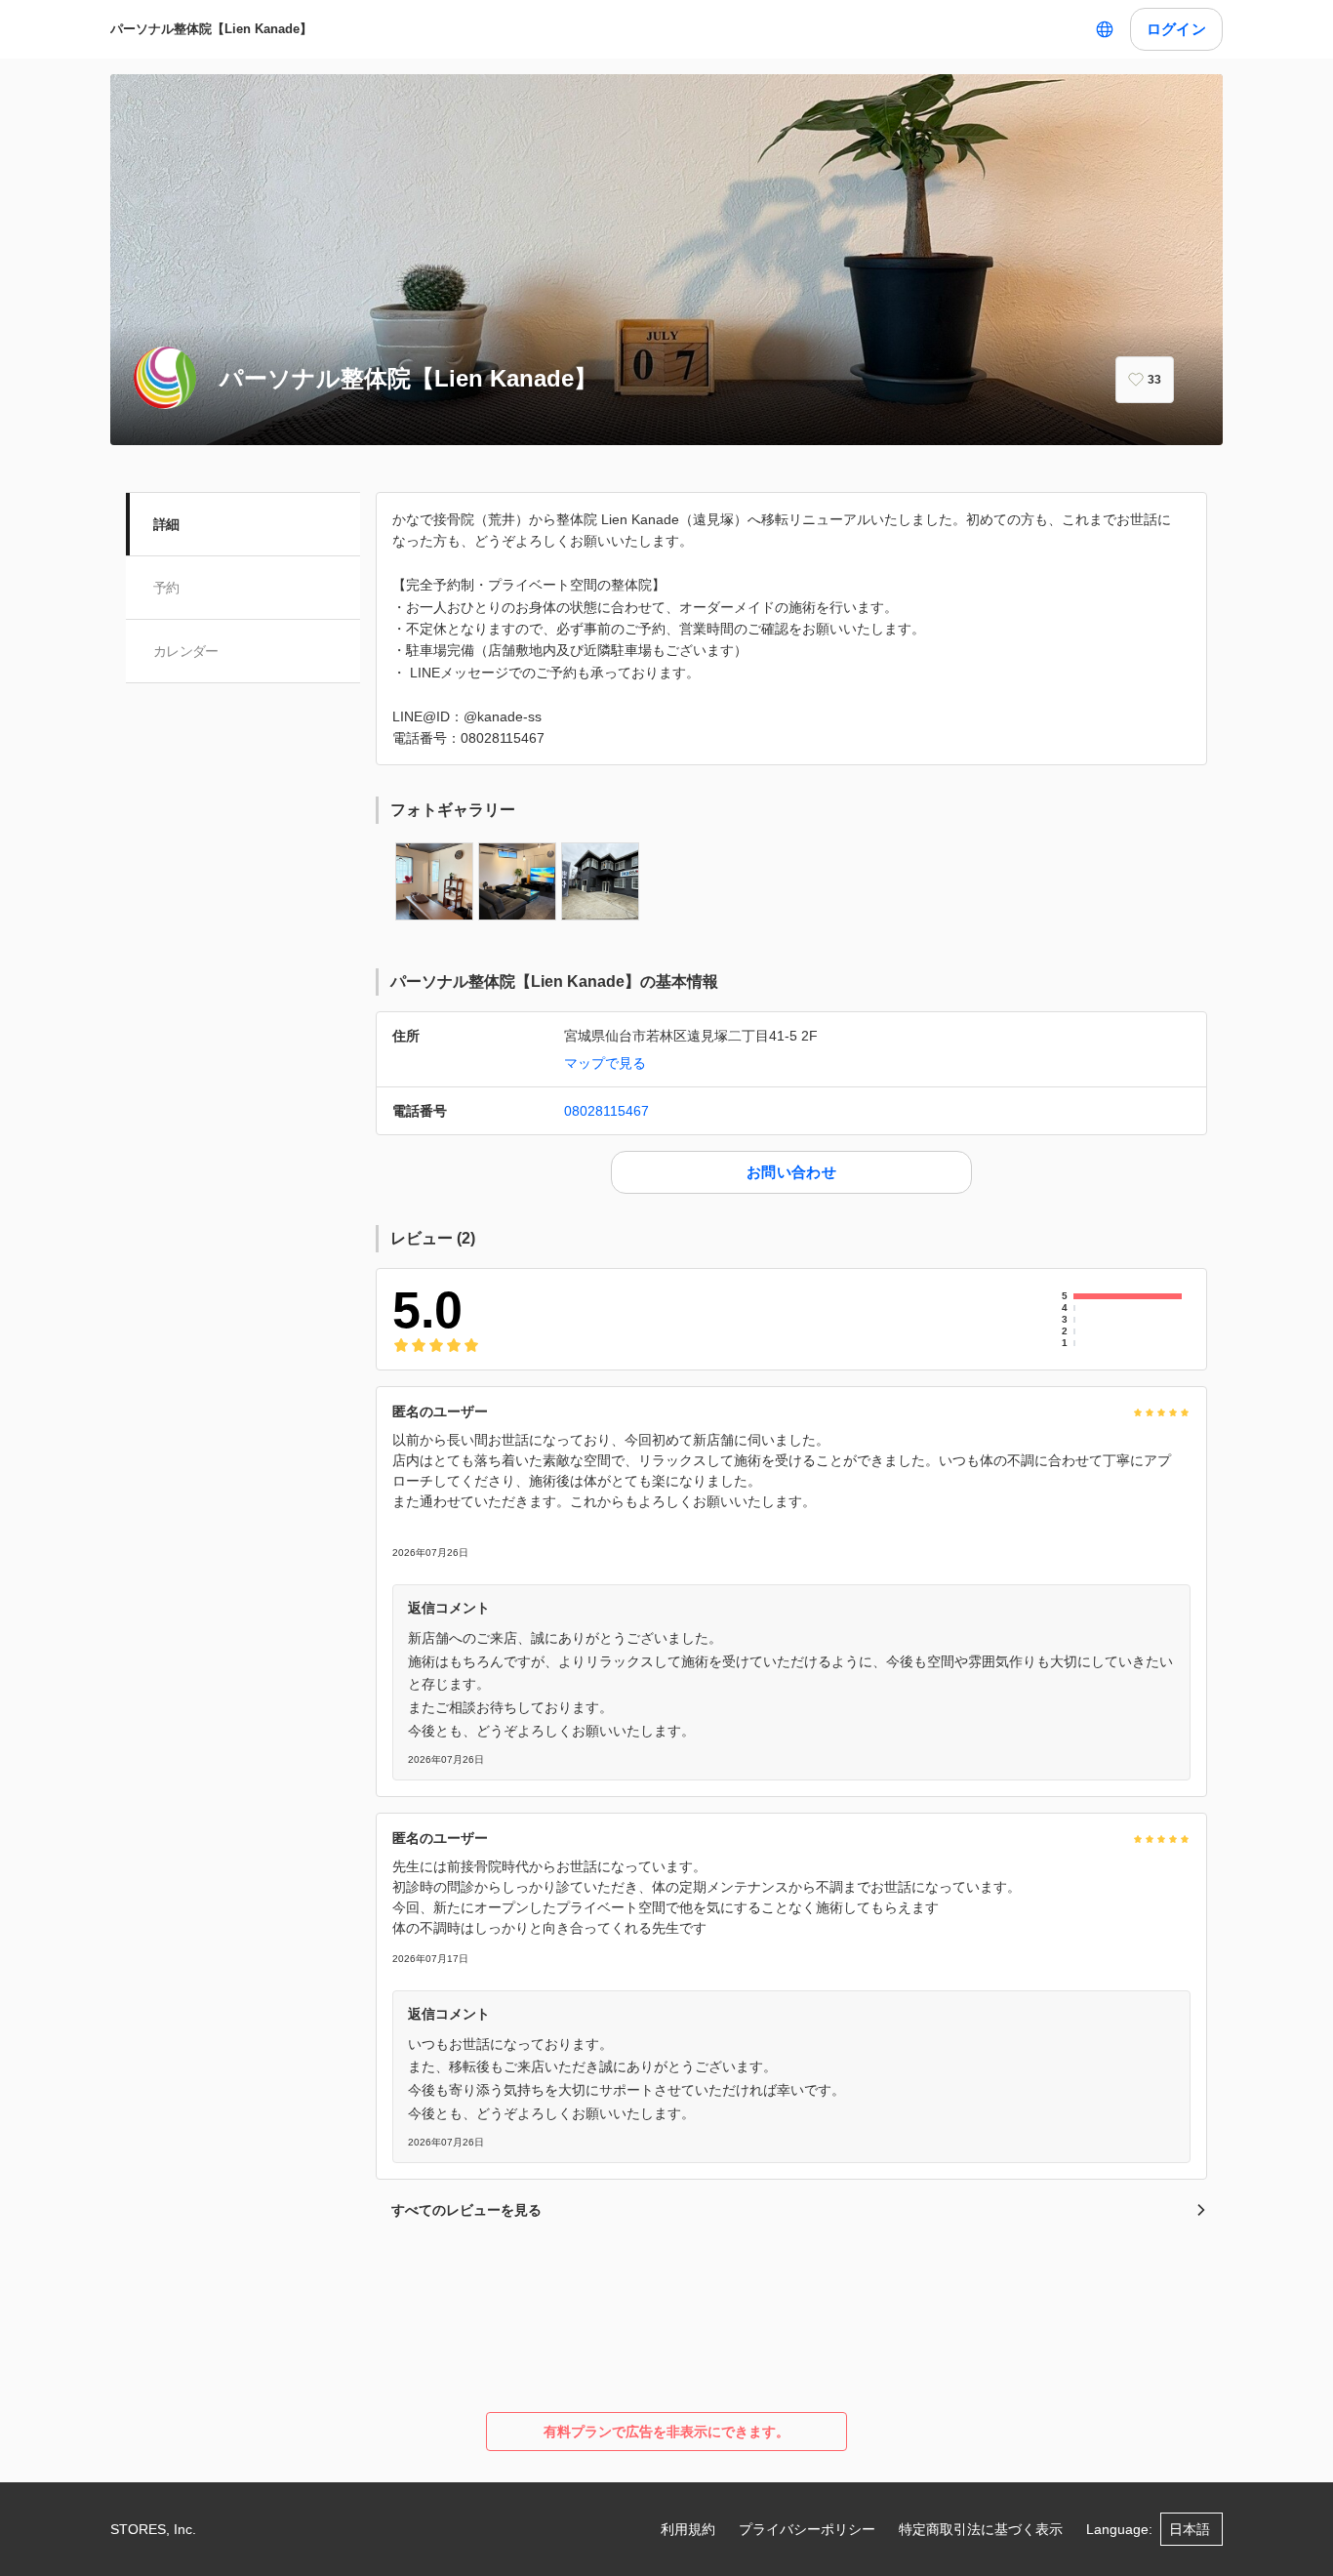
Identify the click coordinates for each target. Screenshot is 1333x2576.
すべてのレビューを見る (466, 2210)
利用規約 (688, 2529)
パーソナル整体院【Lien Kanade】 (211, 29)
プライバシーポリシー (807, 2529)
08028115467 (606, 1111)
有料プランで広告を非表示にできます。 (666, 2432)
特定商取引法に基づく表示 (981, 2529)
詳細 (166, 524)
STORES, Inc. (153, 2529)
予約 (166, 588)
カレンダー (186, 651)
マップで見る (605, 1063)
